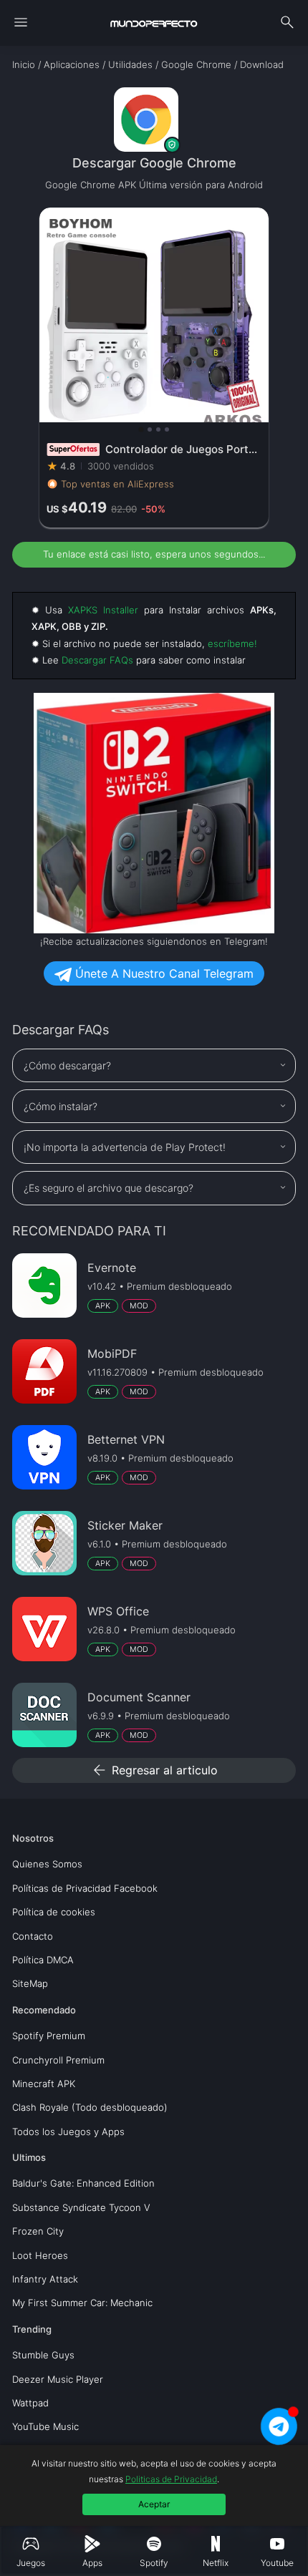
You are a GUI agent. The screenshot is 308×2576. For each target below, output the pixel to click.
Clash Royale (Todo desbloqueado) (90, 2107)
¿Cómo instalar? (61, 1106)
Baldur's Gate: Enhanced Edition (83, 2183)
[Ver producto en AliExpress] (154, 368)
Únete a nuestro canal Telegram (163, 973)
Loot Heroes (40, 2255)
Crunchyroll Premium (58, 2060)
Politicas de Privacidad (171, 2479)
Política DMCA (43, 1960)
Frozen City (38, 2231)
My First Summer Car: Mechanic (82, 2303)
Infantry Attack (45, 2279)
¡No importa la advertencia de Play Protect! (125, 1147)
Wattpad (30, 2403)
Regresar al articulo (154, 1770)
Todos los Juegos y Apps (68, 2132)
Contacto (33, 1936)
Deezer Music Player (58, 2379)
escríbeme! (232, 643)
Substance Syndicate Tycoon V (81, 2207)
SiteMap (30, 1983)
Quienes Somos (47, 1864)
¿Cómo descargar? (67, 1065)
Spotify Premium (49, 2036)
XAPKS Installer (103, 610)
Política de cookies (54, 1912)
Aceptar (154, 2504)
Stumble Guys (43, 2355)
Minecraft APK (44, 2084)
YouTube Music (45, 2426)
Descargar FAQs (97, 660)
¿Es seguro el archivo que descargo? (109, 1188)
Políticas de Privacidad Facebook (85, 1888)
